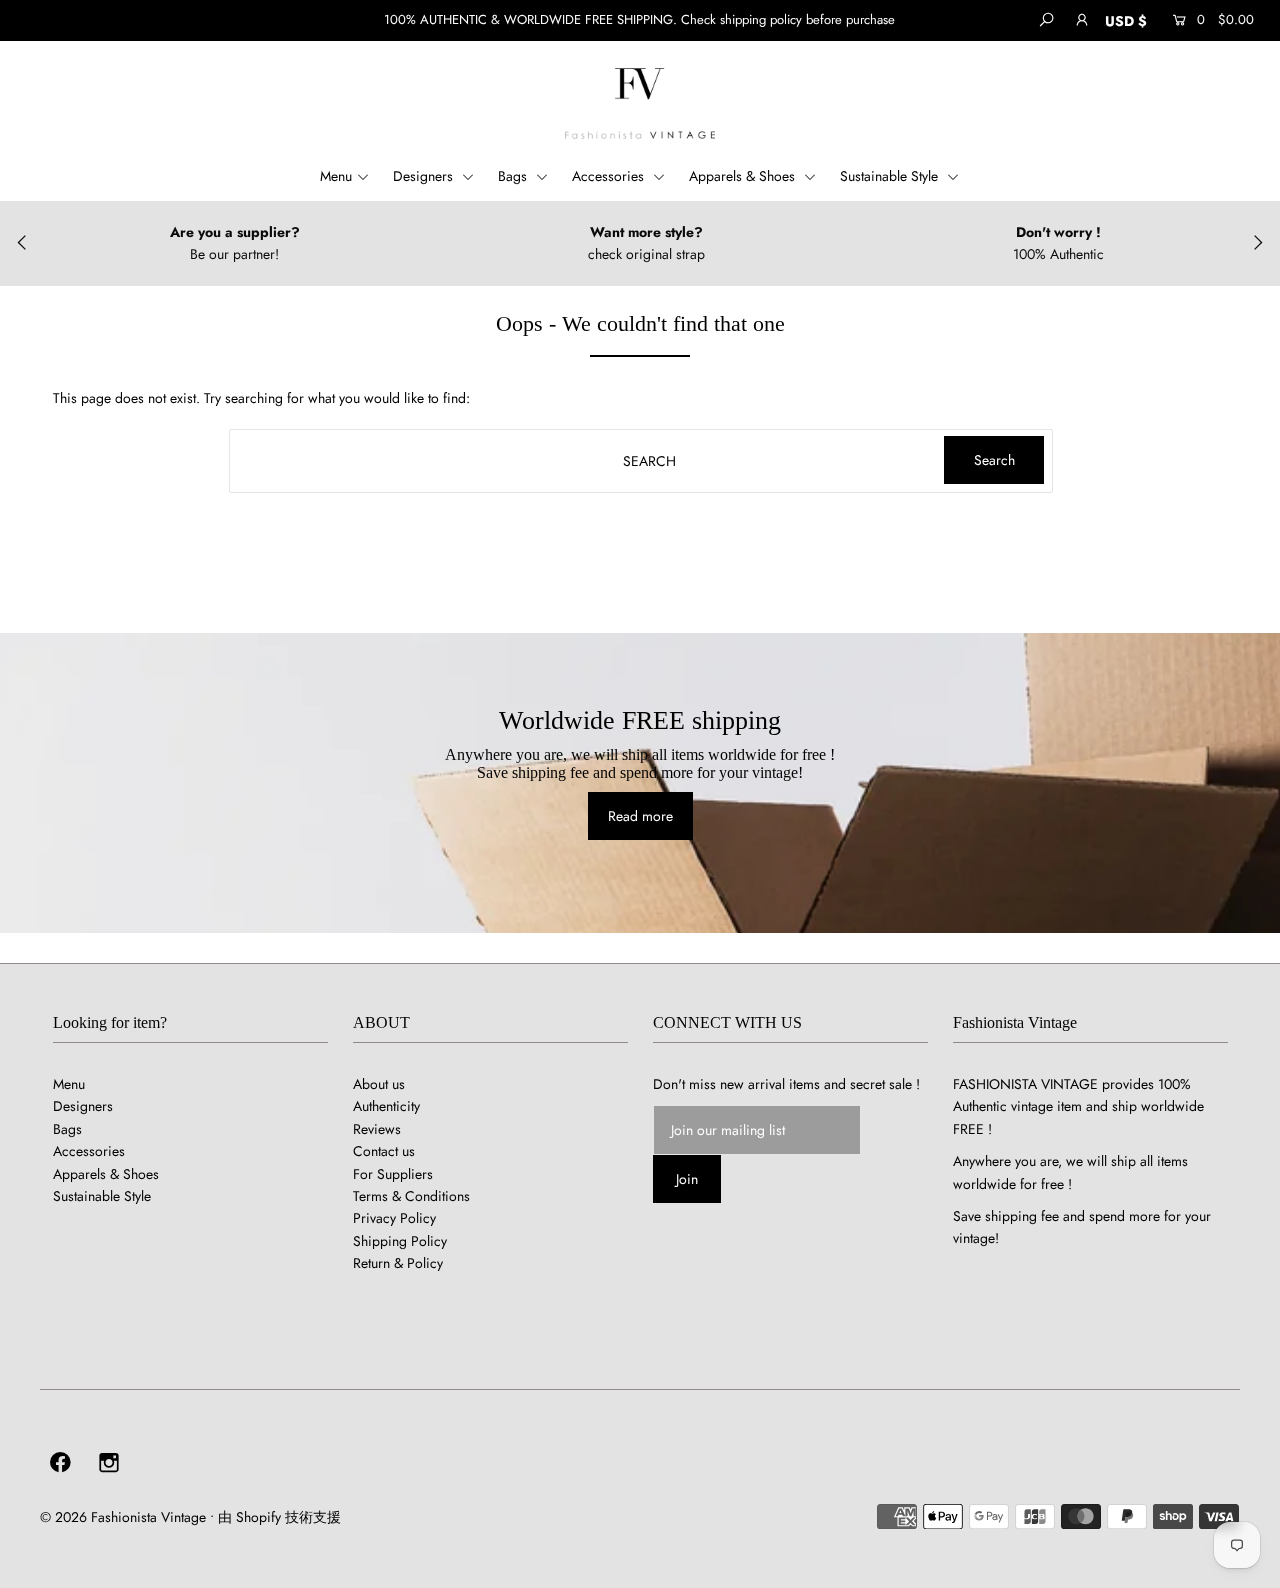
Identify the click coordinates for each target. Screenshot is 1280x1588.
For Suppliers (393, 1174)
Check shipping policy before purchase (788, 19)
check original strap (646, 254)
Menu (336, 176)
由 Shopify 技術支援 (279, 1517)
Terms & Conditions (411, 1196)
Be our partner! (234, 254)
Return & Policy (398, 1263)
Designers (425, 176)
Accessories (610, 176)
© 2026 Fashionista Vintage (123, 1517)
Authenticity (386, 1106)
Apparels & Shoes (744, 176)
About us (379, 1084)
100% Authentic (1058, 254)
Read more (640, 816)
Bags (514, 176)
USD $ (1126, 21)
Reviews (377, 1129)
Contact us (384, 1151)
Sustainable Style (891, 176)
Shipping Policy (400, 1241)
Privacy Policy (394, 1218)
